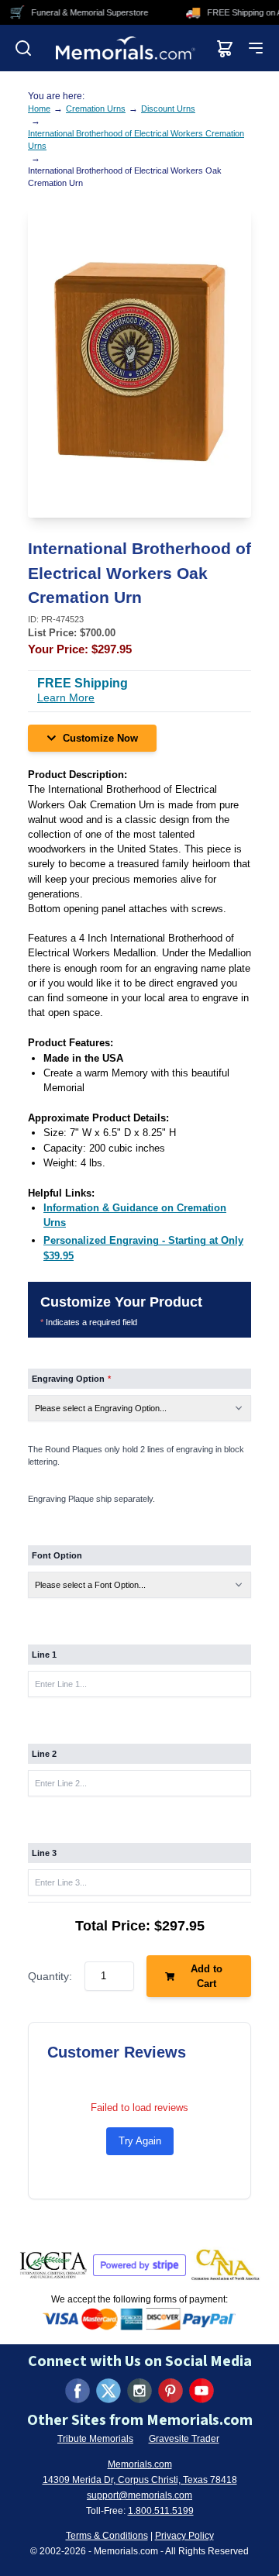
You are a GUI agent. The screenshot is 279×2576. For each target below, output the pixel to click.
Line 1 (44, 1655)
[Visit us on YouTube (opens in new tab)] (201, 2391)
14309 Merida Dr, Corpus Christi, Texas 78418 (140, 2480)
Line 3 (44, 1853)
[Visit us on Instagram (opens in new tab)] (139, 2391)
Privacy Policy (184, 2536)
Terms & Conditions (107, 2536)
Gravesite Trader (184, 2439)
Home (39, 108)
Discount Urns (168, 108)
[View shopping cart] (225, 48)
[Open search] (23, 48)
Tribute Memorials (95, 2439)
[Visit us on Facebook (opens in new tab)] (77, 2391)
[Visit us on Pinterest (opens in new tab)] (170, 2391)
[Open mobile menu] (256, 48)
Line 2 (44, 1754)
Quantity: (50, 1976)
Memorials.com (140, 2464)
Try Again (140, 2141)
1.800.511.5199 (161, 2511)
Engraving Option (71, 1379)
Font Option (57, 1555)
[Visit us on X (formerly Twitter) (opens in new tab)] (108, 2391)
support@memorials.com (139, 2495)
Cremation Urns (96, 108)
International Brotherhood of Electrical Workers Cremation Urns (136, 139)
